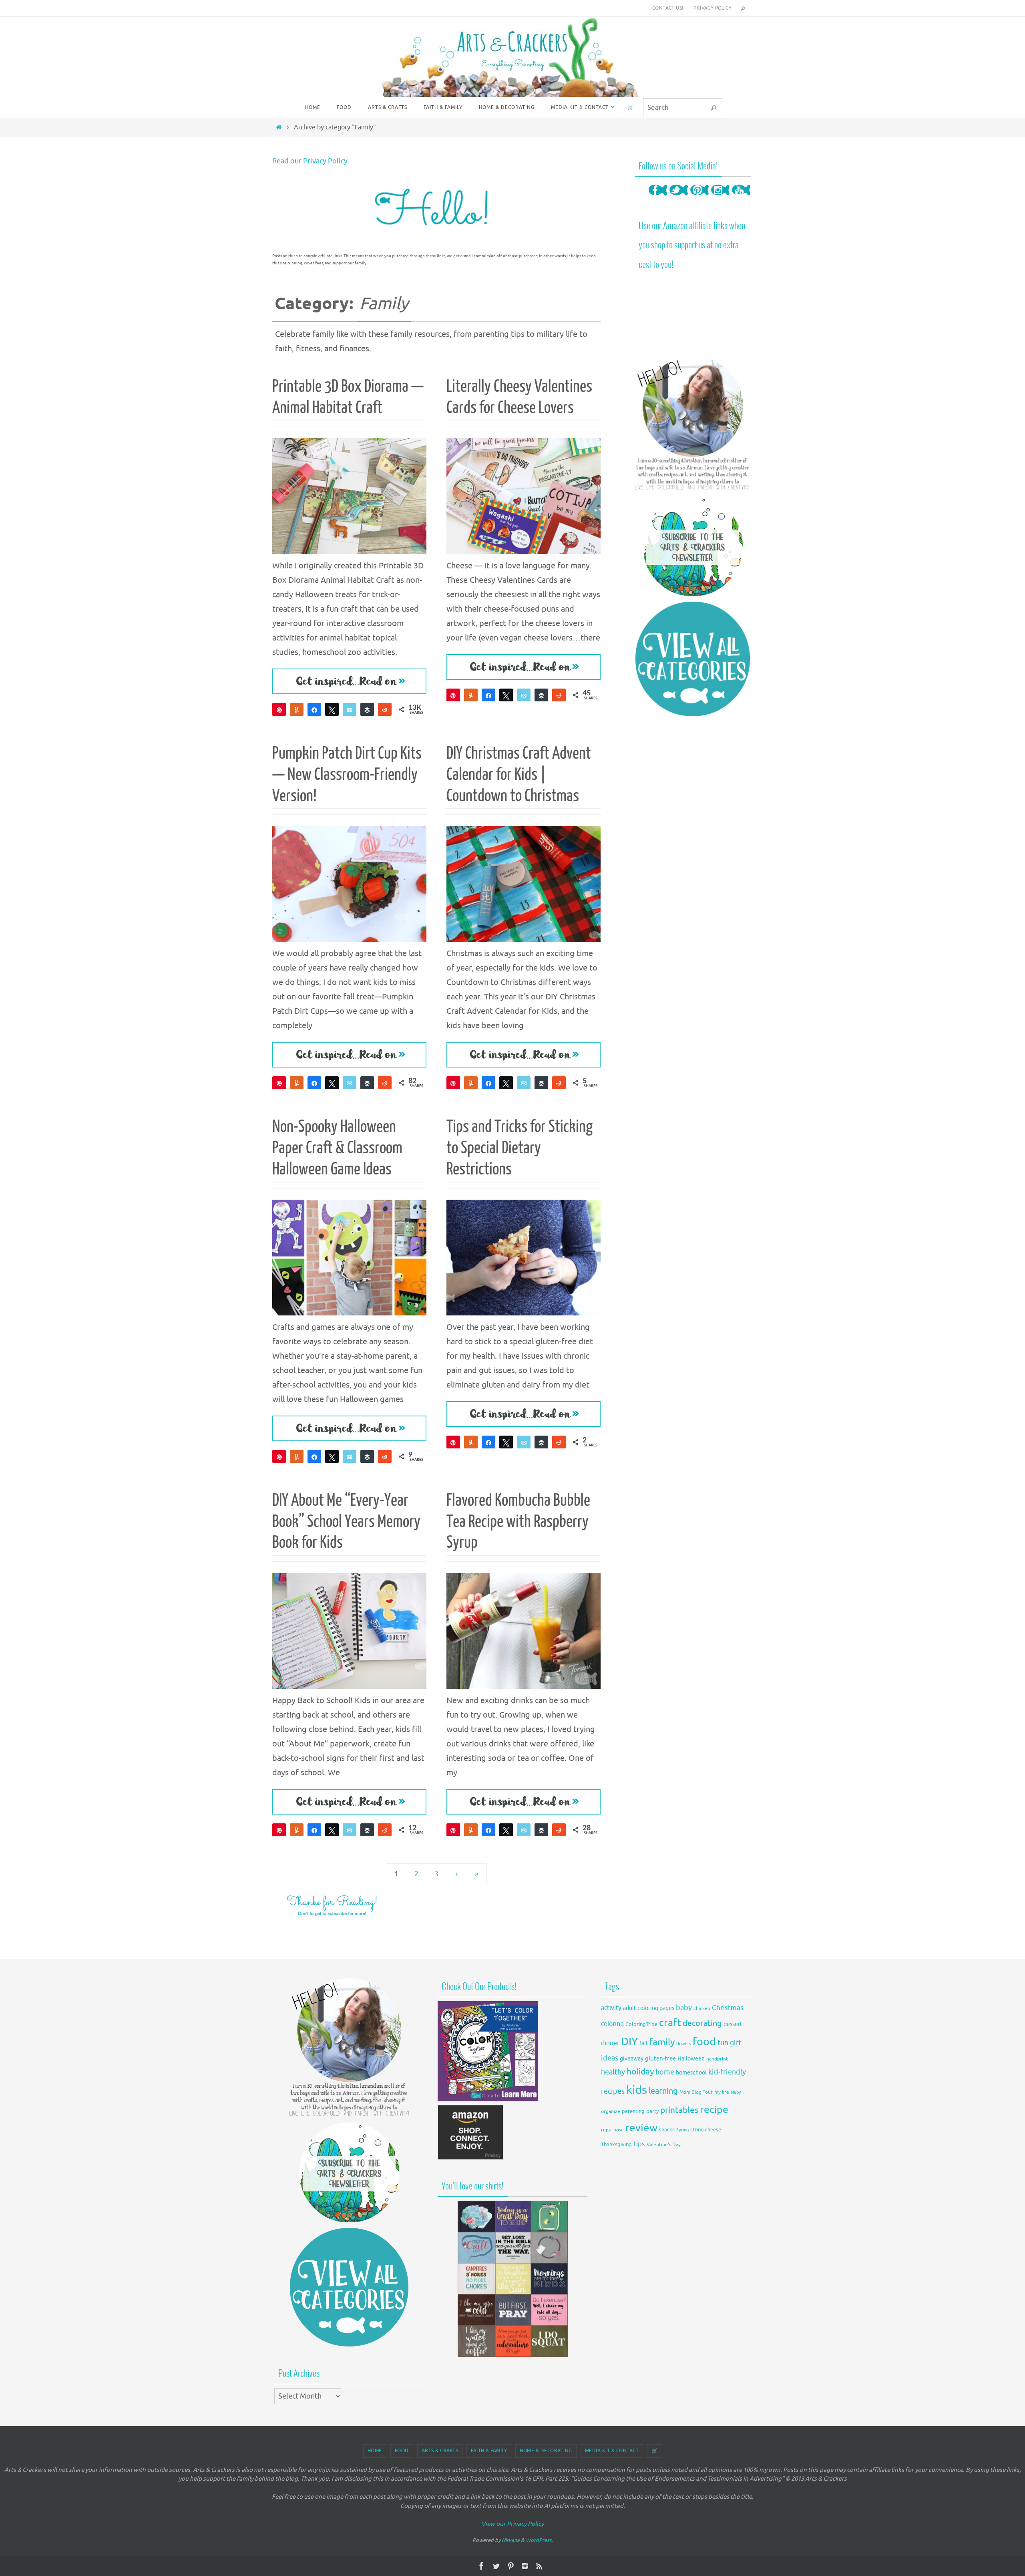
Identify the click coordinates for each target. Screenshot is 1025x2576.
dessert (733, 2024)
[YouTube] (741, 198)
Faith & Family (489, 2451)
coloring (612, 2024)
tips (639, 2144)
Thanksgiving (616, 2145)
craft (670, 2023)
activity (611, 2008)
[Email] (350, 709)
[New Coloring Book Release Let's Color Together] (488, 2099)
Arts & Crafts (440, 2451)
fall (643, 2043)
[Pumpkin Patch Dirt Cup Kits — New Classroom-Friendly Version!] (349, 884)
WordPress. (539, 2540)
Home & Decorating (546, 2451)
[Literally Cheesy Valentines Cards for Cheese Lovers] (524, 496)
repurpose (612, 2130)
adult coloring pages (649, 2008)
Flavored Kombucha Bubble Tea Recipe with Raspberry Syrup (518, 1522)
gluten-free (660, 2058)
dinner (610, 2043)
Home (375, 2451)
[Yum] (297, 709)
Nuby (736, 2092)
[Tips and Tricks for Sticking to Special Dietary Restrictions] (524, 1258)
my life (722, 2092)
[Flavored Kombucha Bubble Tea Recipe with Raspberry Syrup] (524, 1631)
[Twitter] (679, 198)
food (704, 2042)
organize (611, 2111)
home (665, 2072)
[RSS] (539, 2566)
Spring (682, 2130)
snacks (667, 2130)
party (652, 2111)
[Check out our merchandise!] (512, 2279)
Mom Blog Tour (696, 2092)
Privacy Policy (712, 8)
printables (679, 2110)
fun (723, 2043)
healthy (613, 2072)
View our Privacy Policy (512, 2524)
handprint (717, 2059)
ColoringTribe (641, 2024)
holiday (640, 2072)
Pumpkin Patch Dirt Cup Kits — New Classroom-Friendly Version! (347, 775)
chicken (702, 2008)
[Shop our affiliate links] (471, 2158)
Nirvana (511, 2540)
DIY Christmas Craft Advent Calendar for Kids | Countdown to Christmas (519, 775)
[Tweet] (332, 709)
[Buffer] (367, 709)
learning (663, 2091)
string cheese (706, 2130)
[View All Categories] (693, 659)
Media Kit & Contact (612, 2451)
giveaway (632, 2059)
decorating (702, 2023)
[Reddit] (385, 709)
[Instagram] (720, 198)
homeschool (691, 2073)
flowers (684, 2044)
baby (684, 2008)
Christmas (728, 2008)
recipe (714, 2110)
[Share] (314, 709)
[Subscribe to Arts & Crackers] (693, 546)
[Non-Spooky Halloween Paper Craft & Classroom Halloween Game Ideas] (349, 1258)
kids (637, 2090)
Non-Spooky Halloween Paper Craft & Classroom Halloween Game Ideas (337, 1148)
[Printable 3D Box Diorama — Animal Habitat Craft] (349, 496)
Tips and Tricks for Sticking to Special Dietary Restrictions (520, 1148)
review (641, 2128)
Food (402, 2451)
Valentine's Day (664, 2145)
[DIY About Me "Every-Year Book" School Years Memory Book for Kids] (349, 1631)
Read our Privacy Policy (310, 161)
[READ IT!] (349, 681)
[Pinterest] (699, 198)
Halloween (691, 2059)
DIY (629, 2042)
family (662, 2042)
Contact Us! (668, 8)
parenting (633, 2111)
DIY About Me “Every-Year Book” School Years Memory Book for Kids (346, 1522)
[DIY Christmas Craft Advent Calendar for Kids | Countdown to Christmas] (524, 884)
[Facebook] (658, 198)
